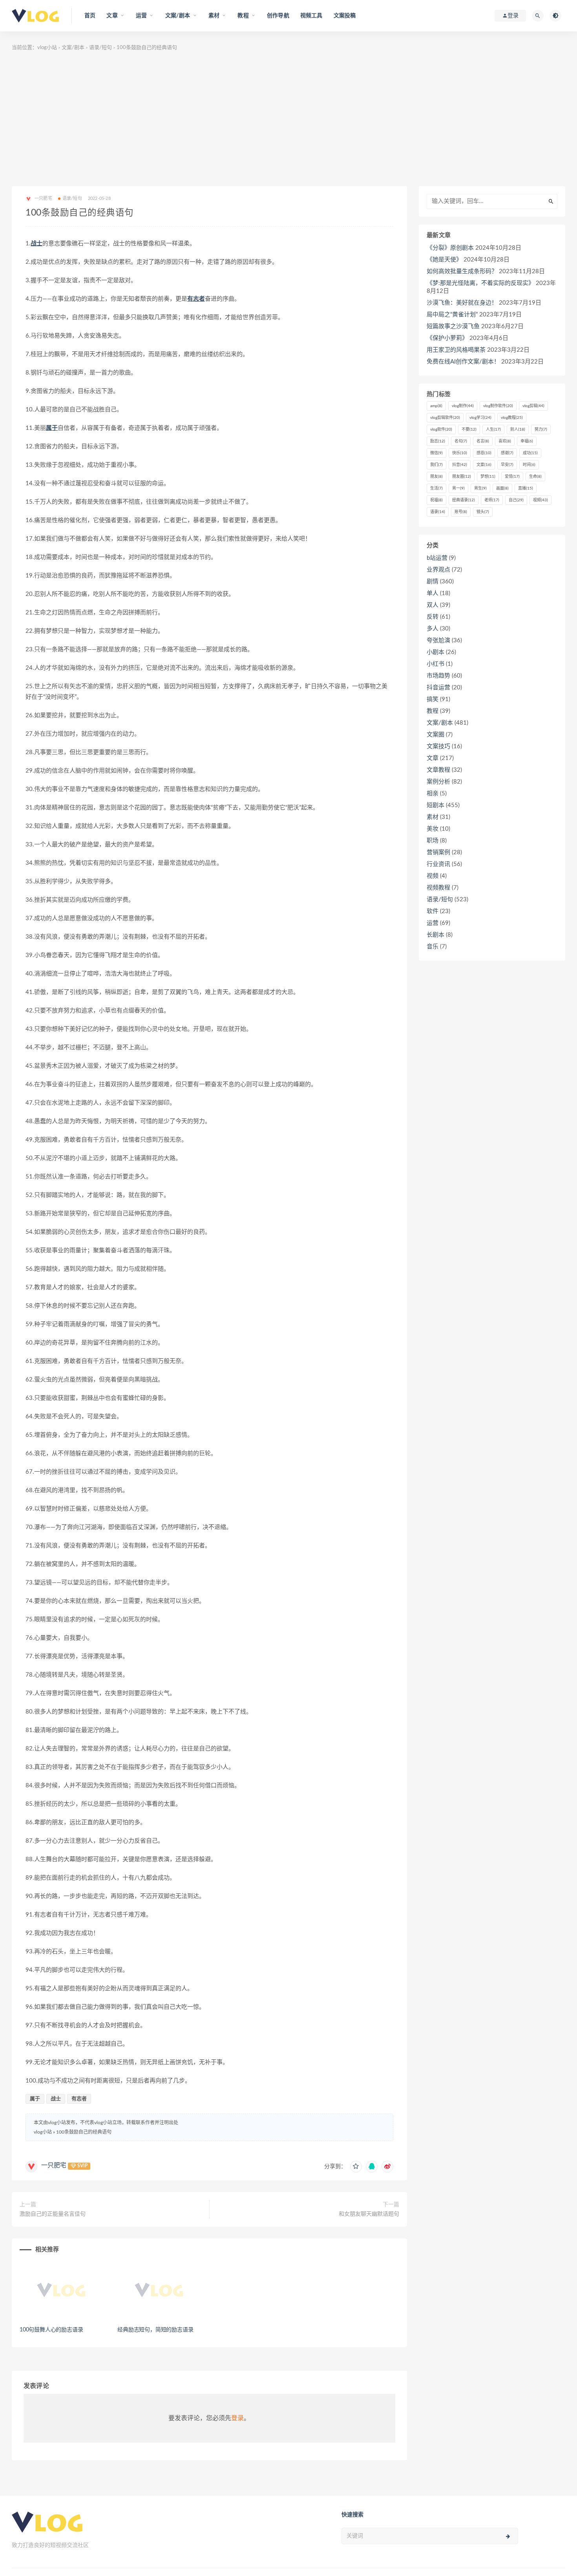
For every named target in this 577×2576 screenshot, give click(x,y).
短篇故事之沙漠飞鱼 (453, 326)
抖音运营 (438, 688)
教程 (433, 711)
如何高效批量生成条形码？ (462, 271)
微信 (436, 453)
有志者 (196, 299)
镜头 (483, 512)
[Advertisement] (288, 119)
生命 (535, 477)
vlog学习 (480, 418)
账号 (461, 512)
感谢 (507, 453)
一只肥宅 (54, 2165)
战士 (37, 244)
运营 (433, 923)
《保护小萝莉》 (447, 338)
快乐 (460, 453)
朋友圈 (462, 477)
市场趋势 (438, 676)
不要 (469, 429)
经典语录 (464, 500)
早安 (507, 465)
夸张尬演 (438, 640)
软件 (433, 911)
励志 (438, 441)
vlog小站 (47, 48)
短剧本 (435, 805)
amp (436, 406)
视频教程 (438, 888)
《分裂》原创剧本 (450, 248)
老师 (492, 500)
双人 (433, 605)
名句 (461, 441)
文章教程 (438, 770)
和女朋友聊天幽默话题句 (369, 2214)
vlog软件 (441, 429)
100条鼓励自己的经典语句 (84, 2132)
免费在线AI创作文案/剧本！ (463, 362)
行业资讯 (438, 864)
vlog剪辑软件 (445, 418)
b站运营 (437, 558)
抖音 (460, 465)
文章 (433, 758)
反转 (433, 617)
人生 (493, 429)
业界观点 (438, 570)
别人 (518, 429)
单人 (433, 593)
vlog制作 (463, 406)
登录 (237, 2418)
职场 (433, 841)
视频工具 (311, 16)
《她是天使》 (444, 260)
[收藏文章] (356, 2167)
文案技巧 (438, 746)
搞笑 (433, 699)
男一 (458, 488)
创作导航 (278, 16)
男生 (480, 488)
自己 (516, 500)
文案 (484, 465)
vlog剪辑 (533, 406)
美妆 (433, 829)
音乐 (433, 947)
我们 (436, 465)
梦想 (488, 477)
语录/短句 (100, 48)
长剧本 (435, 935)
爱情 (512, 477)
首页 (90, 16)
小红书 (435, 664)
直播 (526, 488)
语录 (438, 512)
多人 (433, 629)
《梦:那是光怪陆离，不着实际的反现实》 (480, 283)
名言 (483, 441)
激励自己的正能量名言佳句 (53, 2214)
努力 (541, 429)
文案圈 (435, 735)
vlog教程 (512, 418)
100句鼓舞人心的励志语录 (51, 2330)
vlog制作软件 (498, 406)
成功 (530, 453)
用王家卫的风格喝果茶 (456, 350)
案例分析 (438, 782)
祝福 (436, 500)
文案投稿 (345, 16)
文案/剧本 (73, 48)
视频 (540, 500)
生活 (436, 488)
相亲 (433, 794)
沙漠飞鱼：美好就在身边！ (462, 303)
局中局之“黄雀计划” (452, 315)
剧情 (433, 582)
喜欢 (505, 441)
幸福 (527, 441)
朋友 (436, 477)
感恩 (484, 453)
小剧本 (435, 652)
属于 (52, 428)
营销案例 (438, 852)
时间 (529, 465)
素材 (433, 817)
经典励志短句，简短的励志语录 (155, 2330)
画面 (502, 488)
